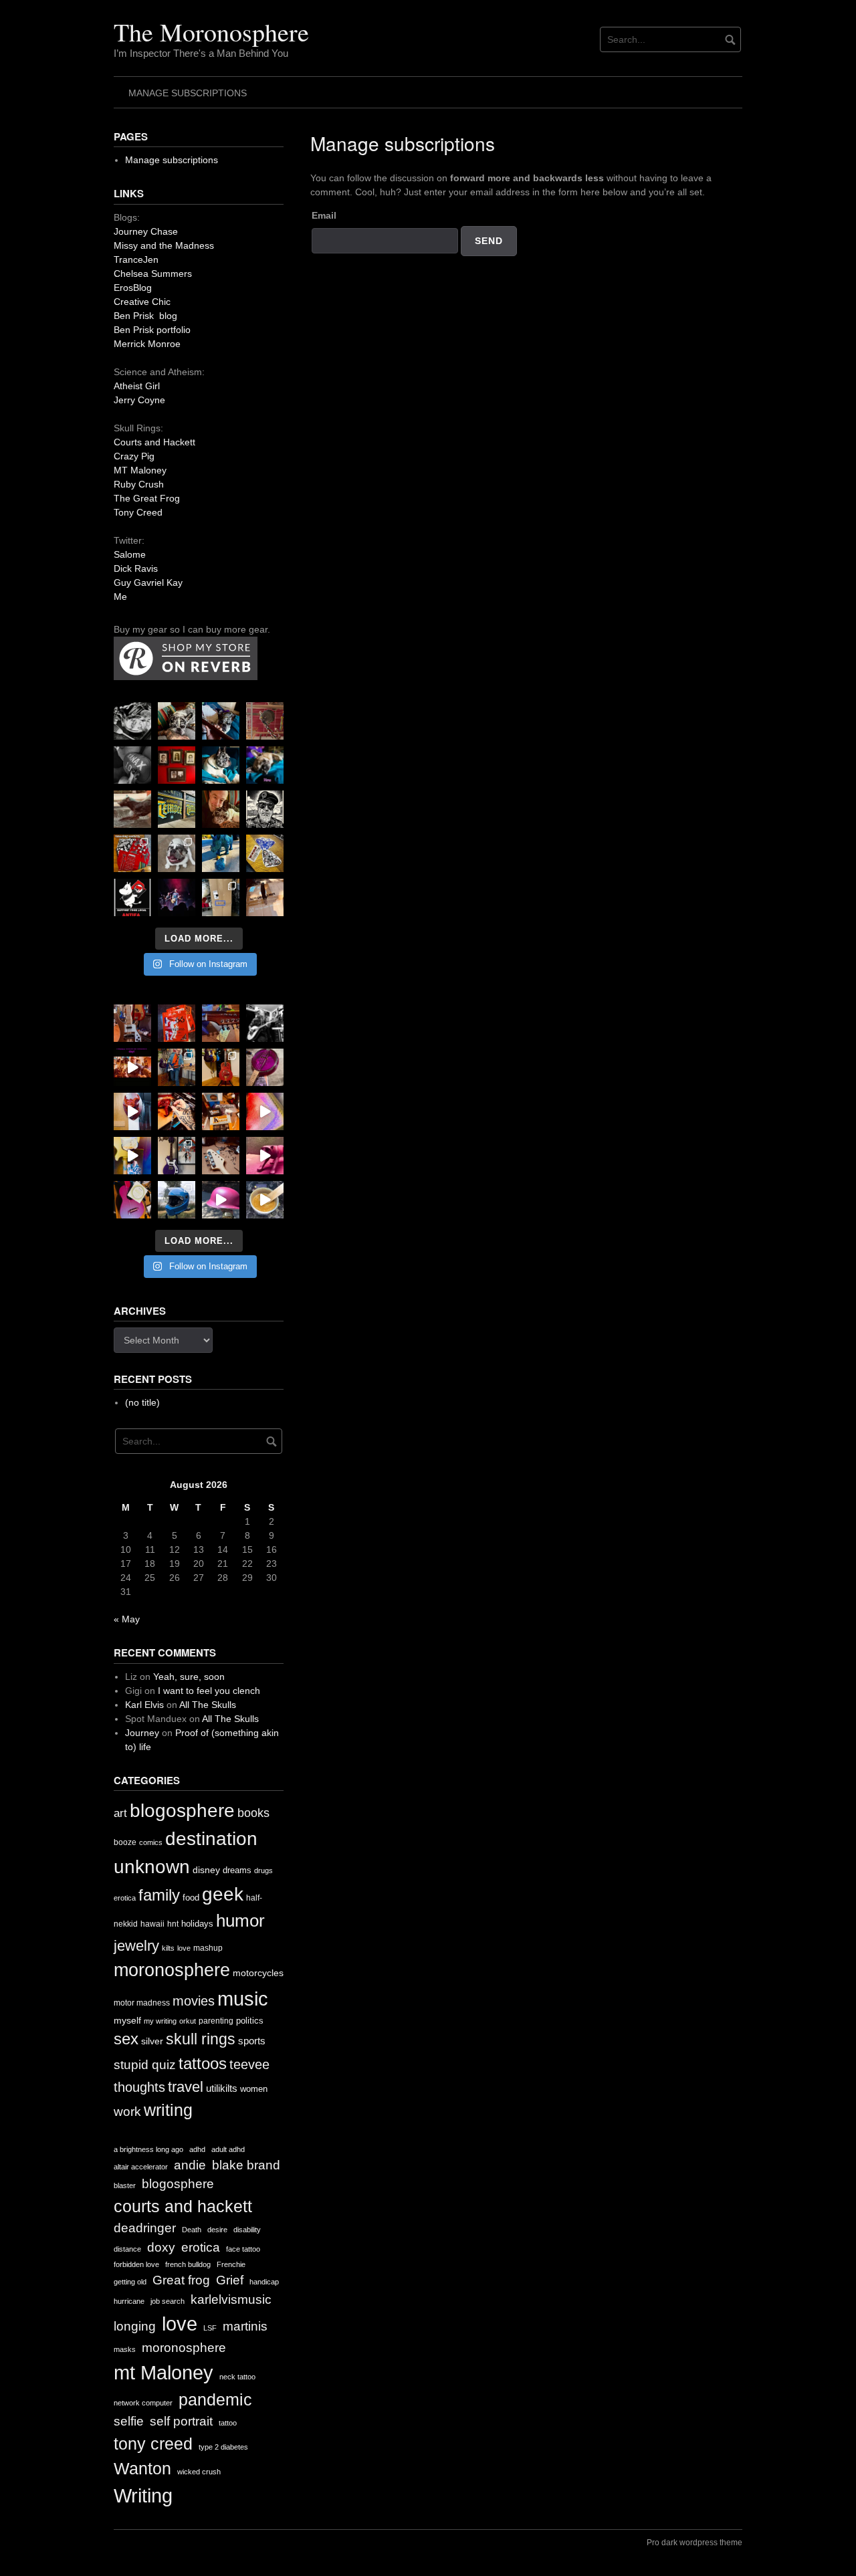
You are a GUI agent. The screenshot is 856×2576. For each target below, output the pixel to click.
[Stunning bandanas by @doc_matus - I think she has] (132, 853)
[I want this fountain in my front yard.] (132, 809)
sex (126, 2039)
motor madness (142, 2003)
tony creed (153, 2444)
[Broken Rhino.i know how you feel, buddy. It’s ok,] (221, 853)
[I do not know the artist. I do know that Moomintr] (132, 897)
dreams (237, 1870)
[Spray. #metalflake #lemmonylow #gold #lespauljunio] (132, 1156)
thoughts (139, 2087)
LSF (210, 2328)
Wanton (142, 2469)
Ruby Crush (139, 484)
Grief (230, 2280)
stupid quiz (145, 2065)
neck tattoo (237, 2377)
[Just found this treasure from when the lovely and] (265, 853)
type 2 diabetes (223, 2447)
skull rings (201, 2039)
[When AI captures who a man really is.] (265, 809)
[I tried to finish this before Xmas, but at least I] (132, 1111)
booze (125, 1842)
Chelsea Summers (153, 274)
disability (247, 2230)
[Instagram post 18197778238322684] (265, 765)
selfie (129, 2421)
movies (194, 2001)
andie (190, 2165)
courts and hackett (183, 2207)
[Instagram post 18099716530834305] (221, 765)
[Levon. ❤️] (221, 809)
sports (252, 2041)
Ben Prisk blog (145, 316)
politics (250, 2021)
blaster (125, 2185)
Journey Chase (146, 231)
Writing (143, 2495)
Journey (142, 1733)
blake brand (246, 2165)
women (254, 2089)
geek (223, 1894)
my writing (160, 2021)
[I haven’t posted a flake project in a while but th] (177, 1200)
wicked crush (199, 2472)
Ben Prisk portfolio (152, 330)
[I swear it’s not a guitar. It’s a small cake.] (221, 897)
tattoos (203, 2063)
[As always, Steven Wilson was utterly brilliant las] (177, 897)
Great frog (181, 2280)
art (120, 1813)
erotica (125, 1898)
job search (168, 2301)
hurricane (129, 2301)
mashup (208, 1948)
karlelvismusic (231, 2299)
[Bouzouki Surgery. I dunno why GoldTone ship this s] (221, 1023)
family (159, 1895)
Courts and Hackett (154, 442)
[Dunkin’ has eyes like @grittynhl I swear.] (177, 853)
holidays (197, 1924)
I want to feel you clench (209, 1691)
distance (127, 2249)
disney (206, 1870)
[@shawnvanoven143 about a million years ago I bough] (177, 765)
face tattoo (243, 2249)
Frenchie (231, 2264)
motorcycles (258, 1973)
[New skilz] (177, 1111)
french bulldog (188, 2264)
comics (151, 1842)
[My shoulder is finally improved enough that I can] (132, 1023)
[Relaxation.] (132, 765)
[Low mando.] (265, 1023)
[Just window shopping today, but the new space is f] (177, 809)
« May (127, 1619)
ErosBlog (133, 288)
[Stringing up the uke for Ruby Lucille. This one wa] (132, 1200)
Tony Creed (138, 512)
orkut (188, 2021)
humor (240, 1921)
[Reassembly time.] (221, 1156)
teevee (249, 2064)
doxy (161, 2247)
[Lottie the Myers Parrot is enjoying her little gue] (265, 721)
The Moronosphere (211, 32)
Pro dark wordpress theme (694, 2543)
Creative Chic (142, 302)
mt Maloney (164, 2372)
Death (192, 2230)
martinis (245, 2326)
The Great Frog (147, 498)
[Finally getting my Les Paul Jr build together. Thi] (221, 1111)
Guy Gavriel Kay (148, 582)
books (253, 1813)
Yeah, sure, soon (189, 1677)
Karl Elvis (144, 1705)
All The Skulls (208, 1705)
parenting (216, 2021)
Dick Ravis (136, 568)
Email (324, 215)
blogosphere (182, 1811)
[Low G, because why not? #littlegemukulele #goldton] (265, 1067)
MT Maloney (140, 470)
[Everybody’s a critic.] (221, 721)
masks (125, 2349)
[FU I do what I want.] (265, 897)
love (184, 1948)
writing (168, 2110)
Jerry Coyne (139, 400)
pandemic (215, 2400)
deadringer (145, 2228)
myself (127, 2020)
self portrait (181, 2421)
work (127, 2112)
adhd (197, 2149)
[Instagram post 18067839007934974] (221, 1200)
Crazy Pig (134, 456)
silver (152, 2041)
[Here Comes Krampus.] (265, 1111)
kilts (168, 1948)
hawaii (152, 1924)
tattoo (228, 2423)
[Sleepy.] (177, 721)
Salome (130, 554)
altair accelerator (141, 2167)
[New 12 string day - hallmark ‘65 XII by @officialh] (177, 1067)
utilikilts (222, 2088)
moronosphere (172, 1970)
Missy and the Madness (164, 245)
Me (120, 597)
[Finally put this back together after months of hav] (221, 1067)
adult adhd (228, 2149)
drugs (263, 1870)
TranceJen (136, 259)
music (243, 1999)
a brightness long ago (148, 2149)
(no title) (142, 1402)
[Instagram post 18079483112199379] (132, 1067)
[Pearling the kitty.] (265, 1156)
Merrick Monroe (147, 344)
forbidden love (136, 2264)
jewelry (136, 1946)
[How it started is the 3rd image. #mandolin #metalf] (177, 1156)
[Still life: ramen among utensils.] (132, 721)
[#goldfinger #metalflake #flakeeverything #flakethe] (265, 1200)
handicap (264, 2282)
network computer (143, 2403)
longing (135, 2326)
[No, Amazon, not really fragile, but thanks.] (177, 1023)
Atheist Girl (137, 386)
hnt (173, 1924)
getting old (130, 2282)
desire (217, 2230)
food (191, 1898)
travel (186, 2087)
